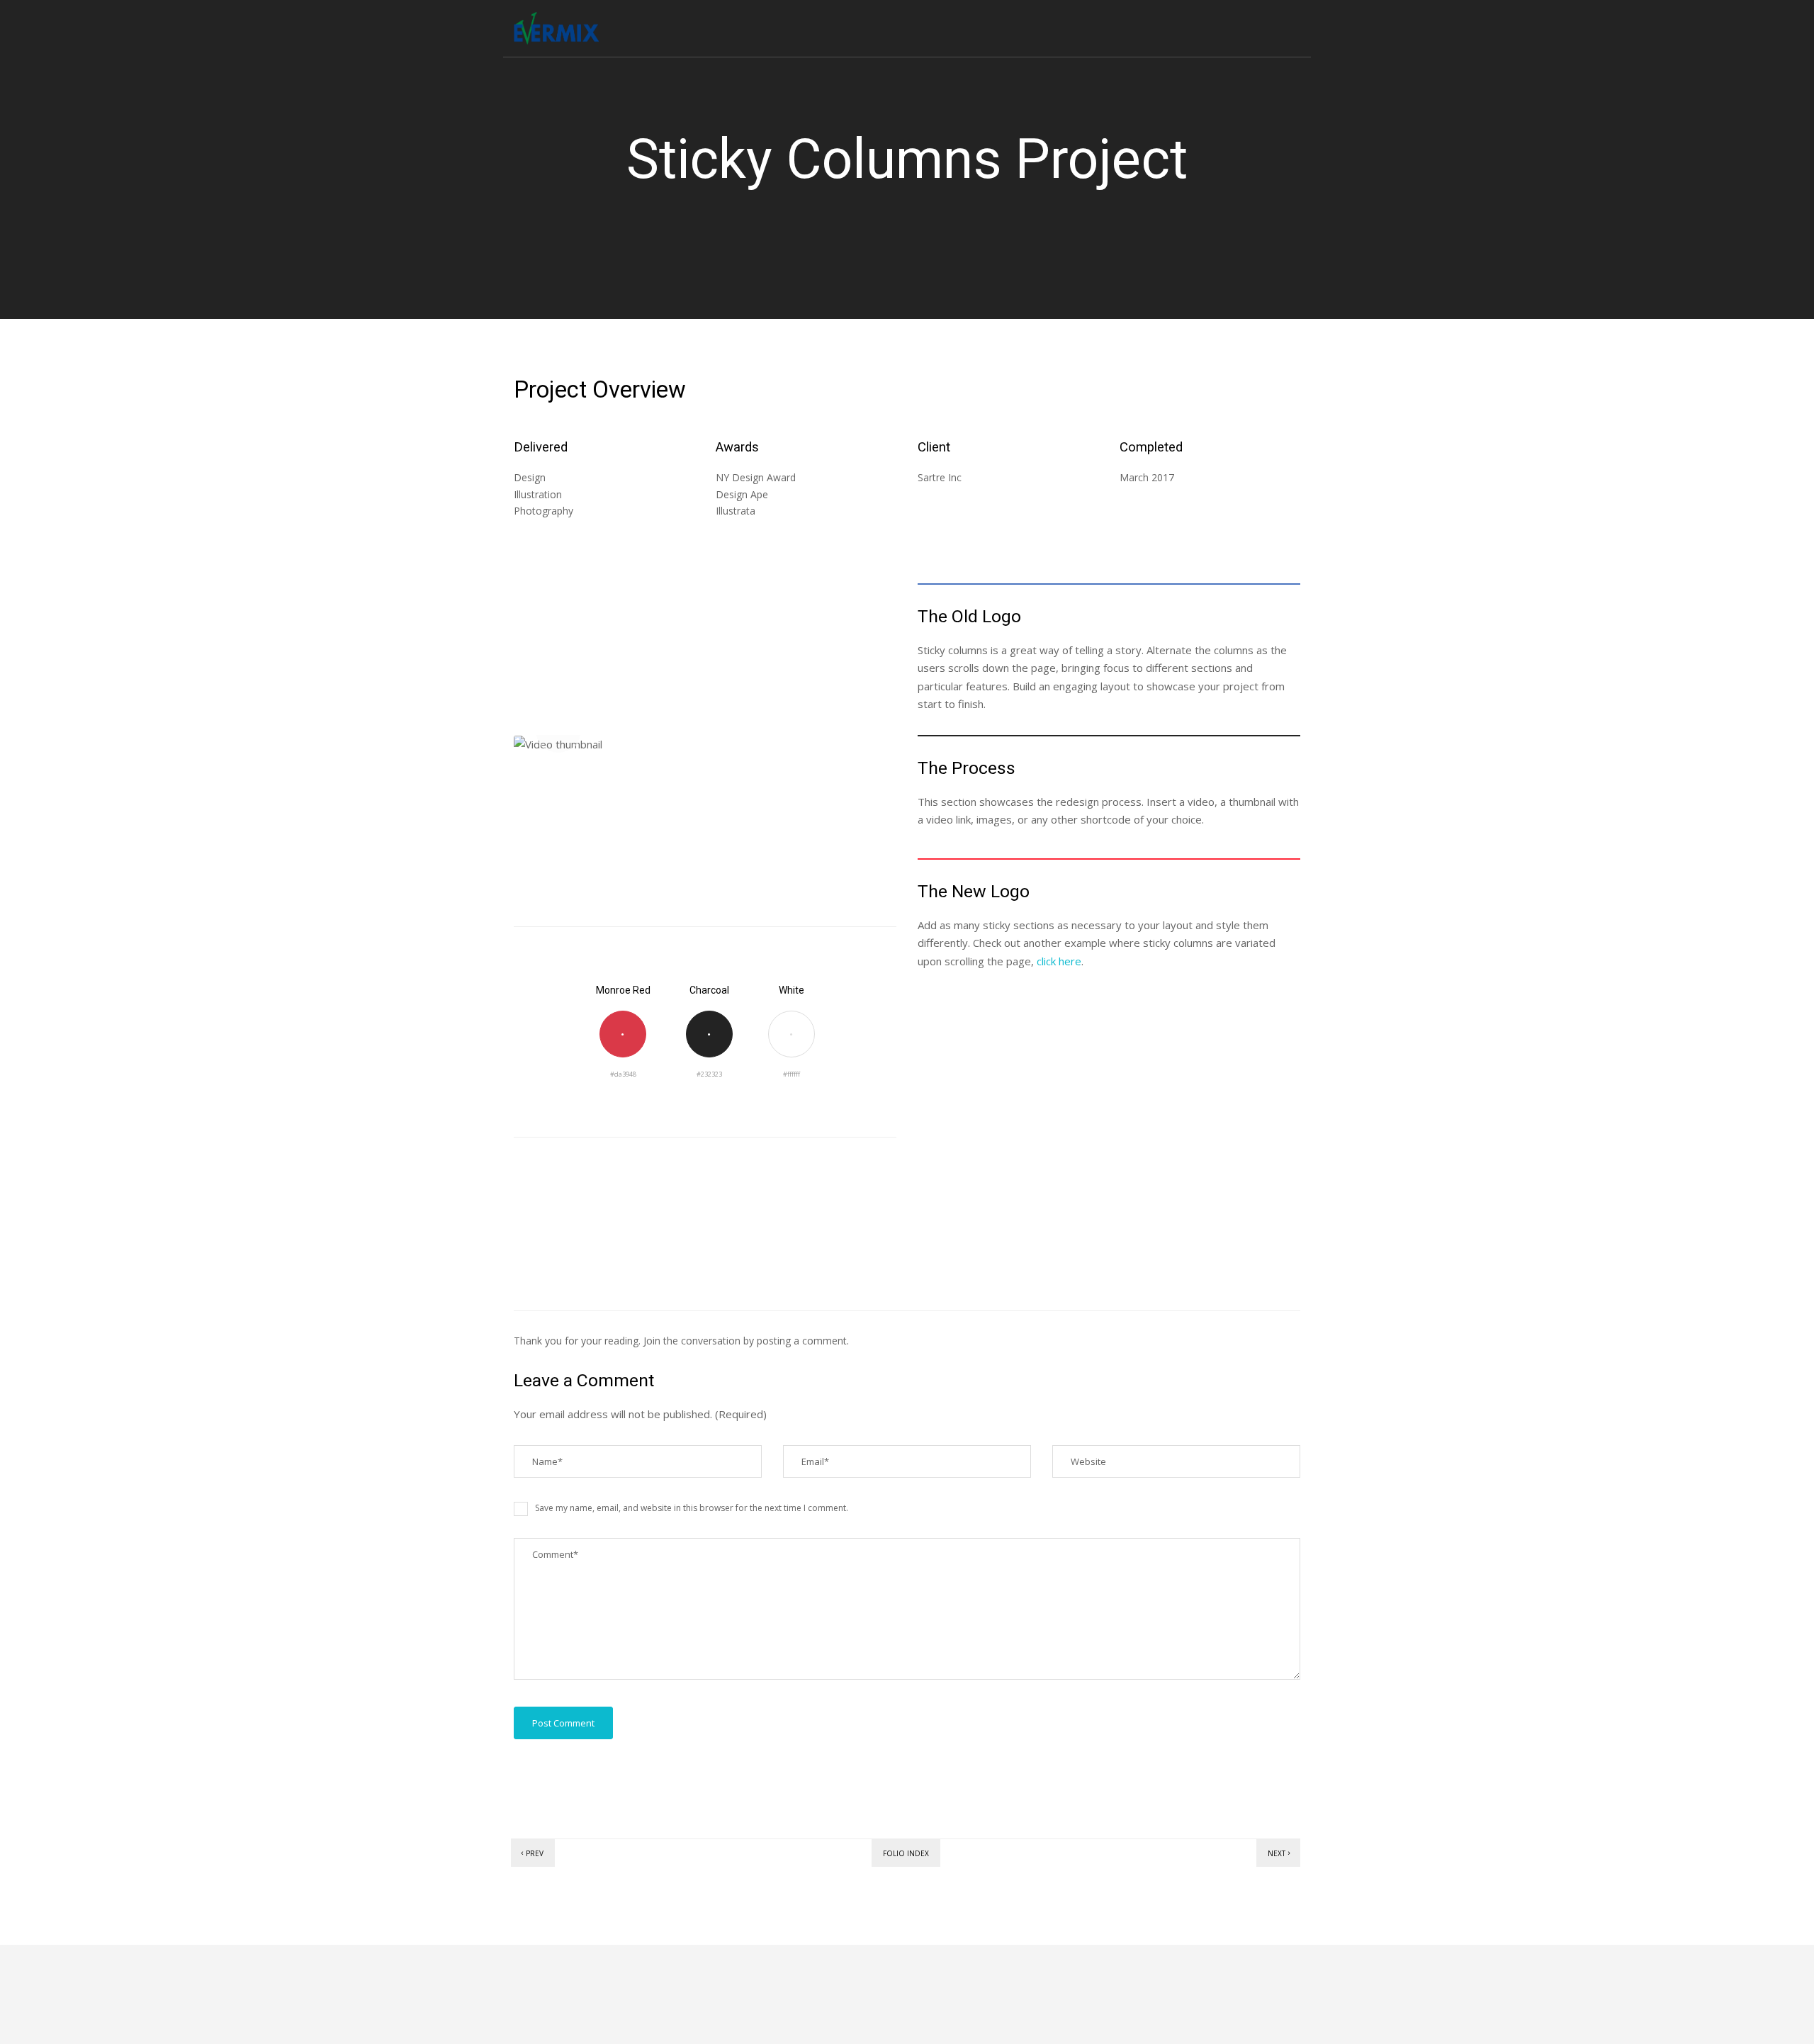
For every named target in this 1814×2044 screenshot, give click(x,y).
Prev (535, 1853)
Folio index (906, 1853)
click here (1059, 961)
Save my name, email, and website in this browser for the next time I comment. (692, 1508)
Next (1277, 1853)
